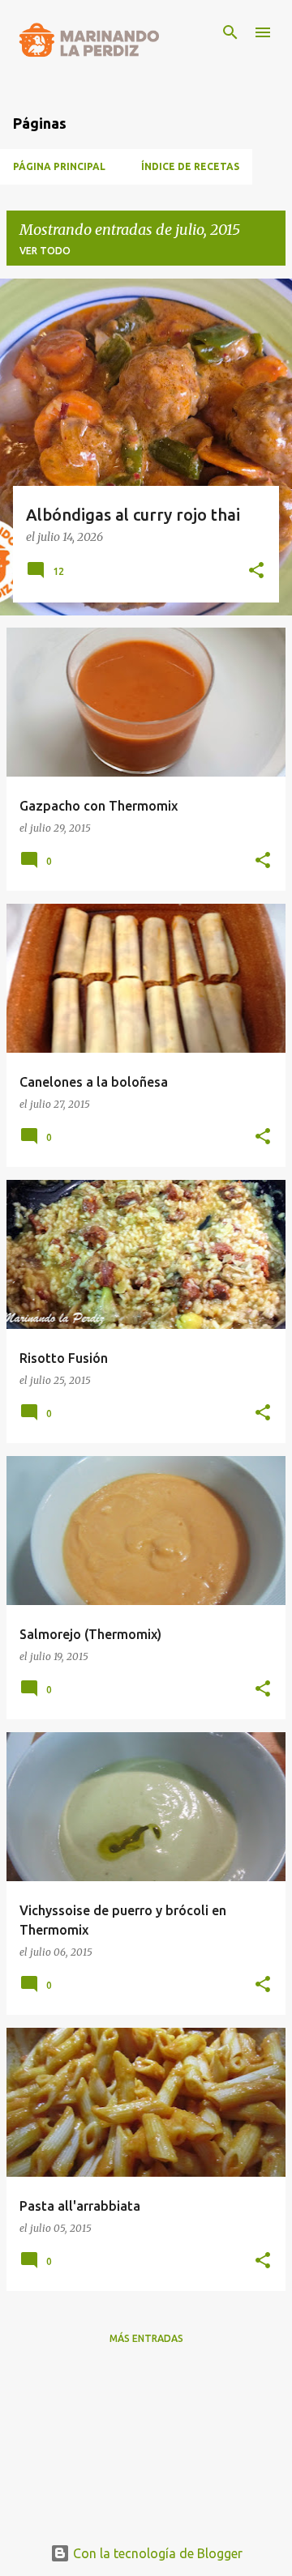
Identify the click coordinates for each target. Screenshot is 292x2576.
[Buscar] (230, 32)
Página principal (59, 166)
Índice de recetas (190, 166)
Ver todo (45, 251)
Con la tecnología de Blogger (156, 2553)
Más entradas (146, 2338)
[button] (256, 572)
